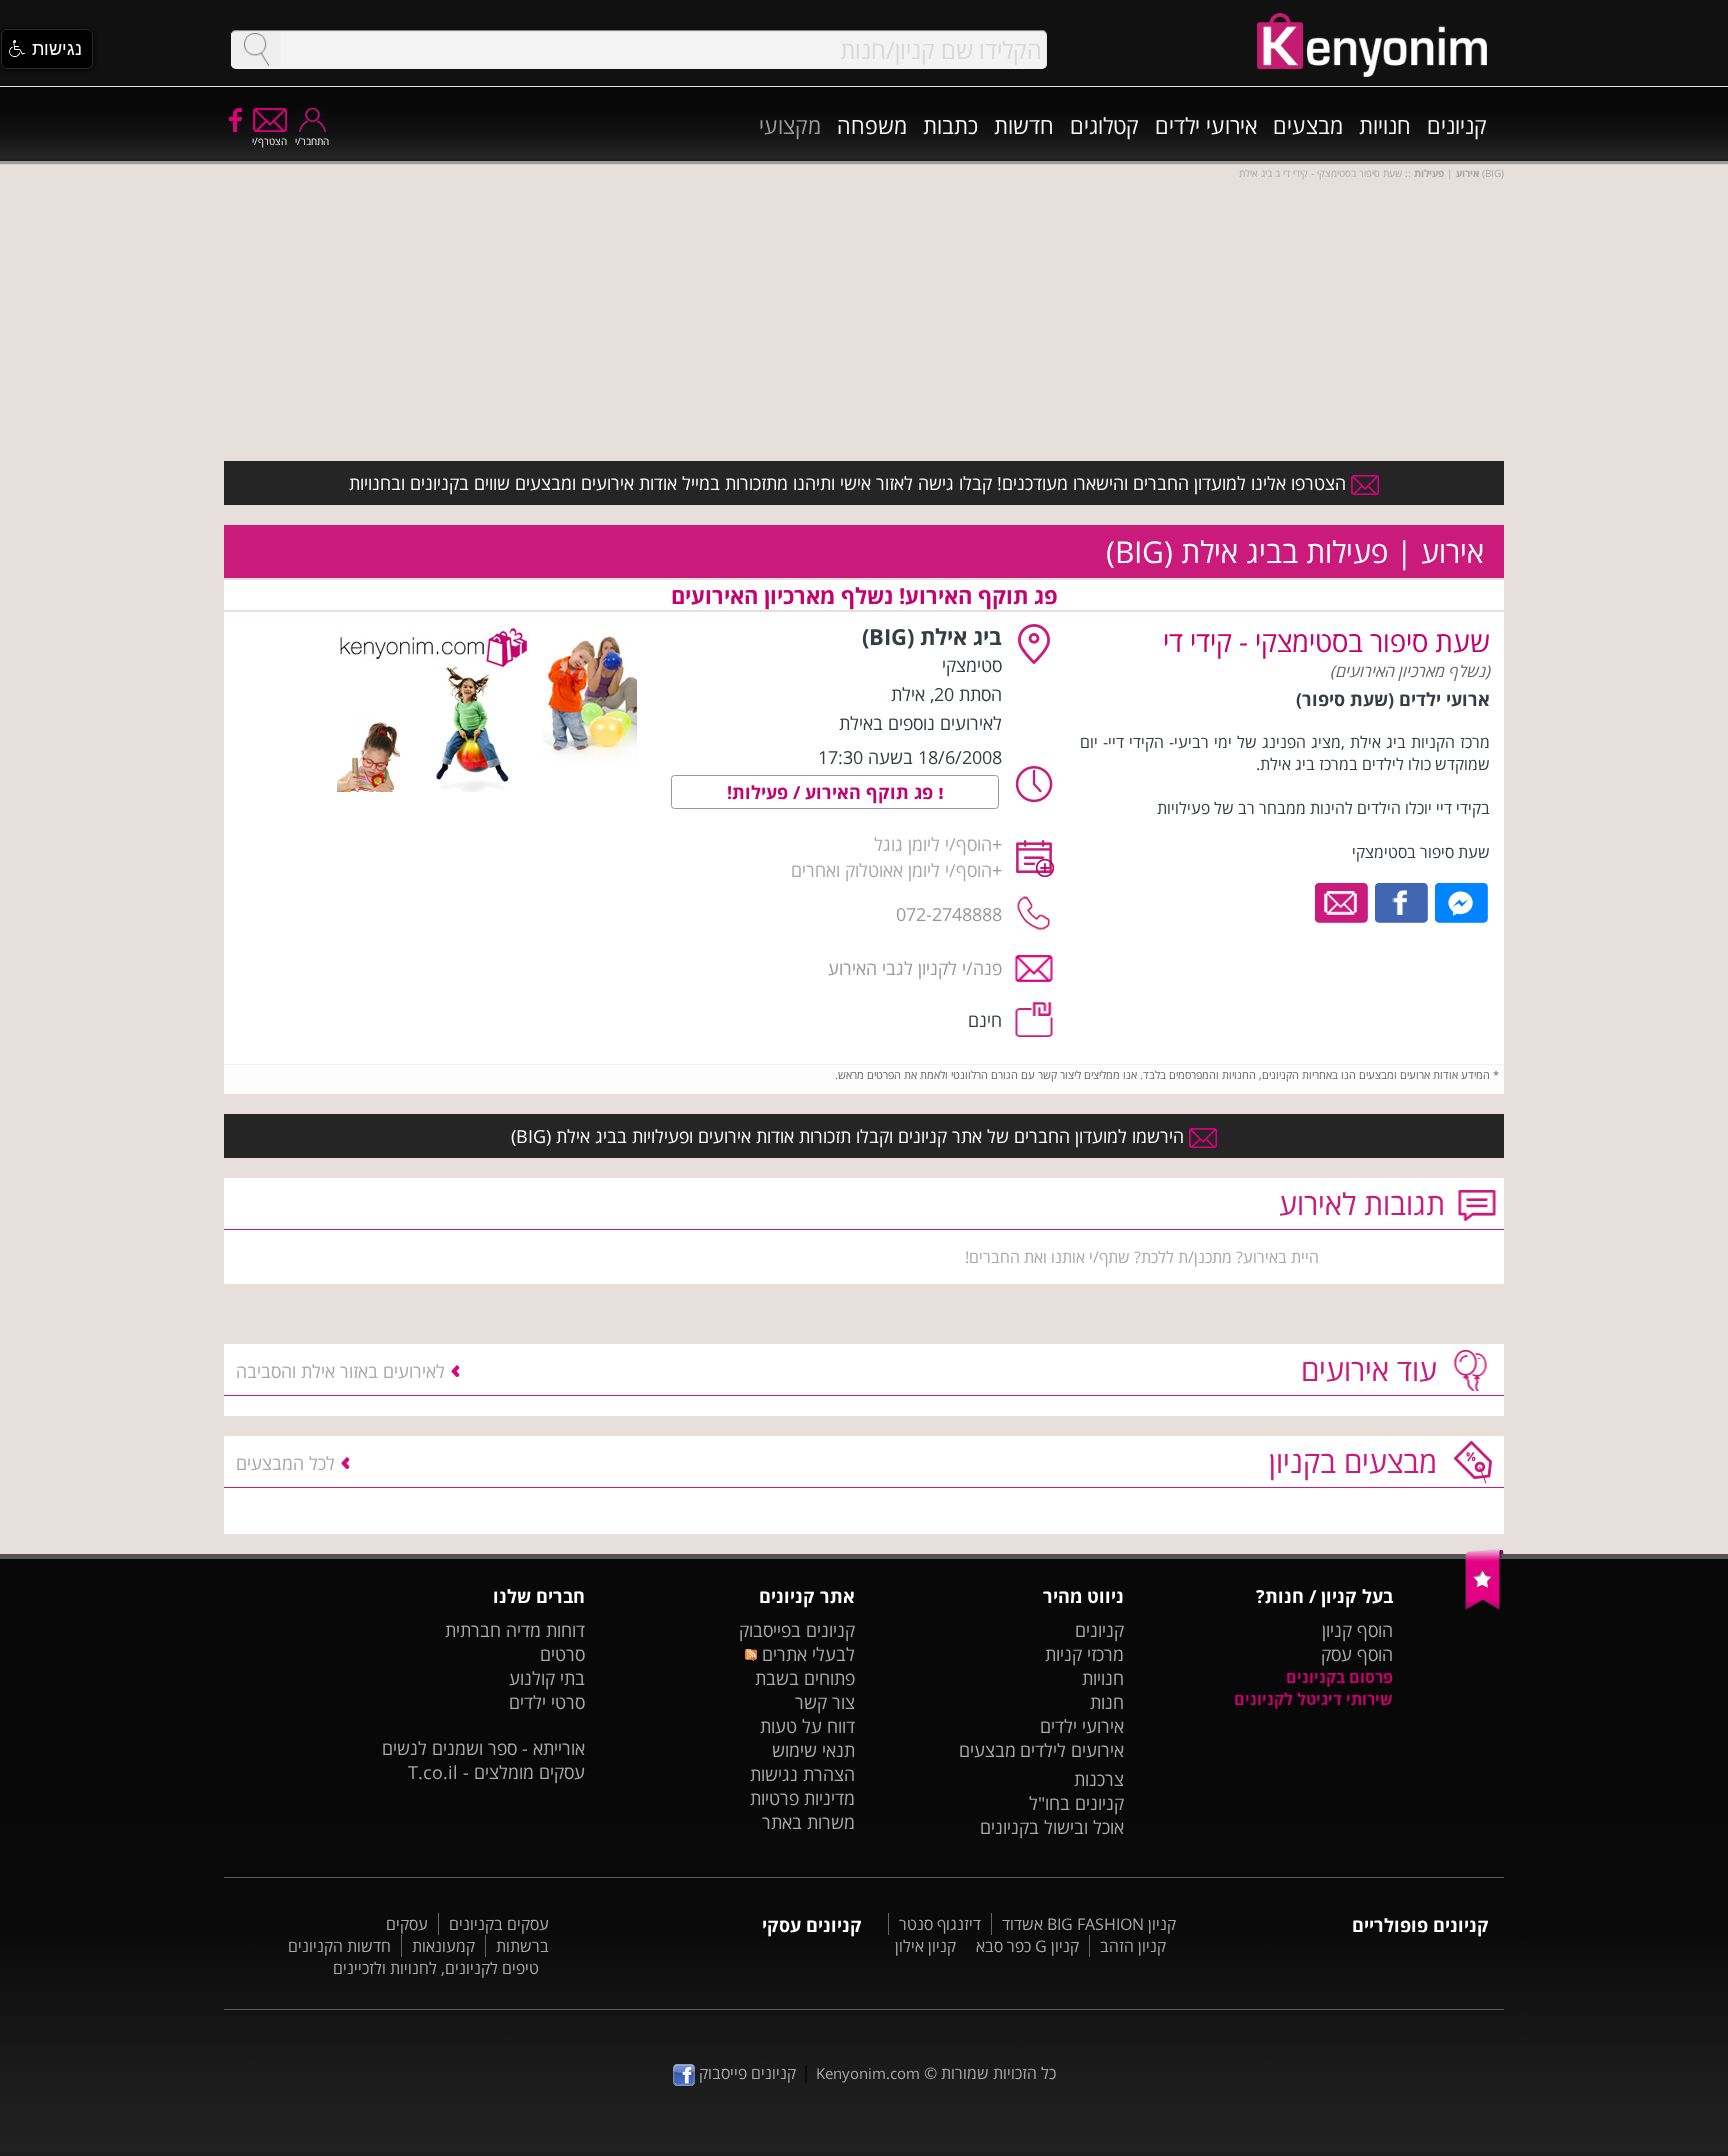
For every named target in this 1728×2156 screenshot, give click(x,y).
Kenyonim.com (868, 2073)
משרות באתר (808, 1822)
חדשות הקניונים (339, 1946)
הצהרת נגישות (802, 1774)
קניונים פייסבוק (745, 2073)
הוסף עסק (1357, 1654)
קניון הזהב (1133, 1946)
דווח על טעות (807, 1726)
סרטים (562, 1654)
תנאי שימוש (813, 1750)
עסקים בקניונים (499, 1924)
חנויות (1385, 125)
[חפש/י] (256, 49)
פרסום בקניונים (1339, 1677)
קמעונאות (443, 1946)
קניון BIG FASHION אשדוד (1089, 1924)
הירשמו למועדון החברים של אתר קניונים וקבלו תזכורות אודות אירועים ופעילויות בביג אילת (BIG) (850, 1136)
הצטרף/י (269, 141)
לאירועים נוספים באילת (920, 723)
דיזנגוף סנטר (940, 1924)
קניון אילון (925, 1946)
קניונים (1457, 125)
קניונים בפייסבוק (797, 1630)
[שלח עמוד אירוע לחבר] (1342, 901)
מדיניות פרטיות (802, 1798)
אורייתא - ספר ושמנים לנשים (483, 1748)
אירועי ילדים (1206, 125)
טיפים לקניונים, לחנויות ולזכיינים (436, 1968)
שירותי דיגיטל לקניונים (1313, 1699)
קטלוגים (1104, 125)
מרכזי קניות (1084, 1654)
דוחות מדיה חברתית (515, 1630)
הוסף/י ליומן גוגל (933, 844)
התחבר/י (312, 141)
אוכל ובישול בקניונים (1052, 1827)
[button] (47, 49)
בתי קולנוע (547, 1678)
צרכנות (1099, 1779)
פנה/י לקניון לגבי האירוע (915, 968)
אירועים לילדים (1072, 1750)
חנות (1107, 1702)
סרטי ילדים (547, 1702)
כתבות (950, 125)
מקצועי (790, 125)
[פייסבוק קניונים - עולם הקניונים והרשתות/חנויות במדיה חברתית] (234, 119)
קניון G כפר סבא (1027, 1946)
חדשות (1024, 125)
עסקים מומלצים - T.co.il (496, 1772)
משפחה (872, 125)
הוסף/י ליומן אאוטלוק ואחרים (891, 870)
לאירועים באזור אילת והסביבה (340, 1371)
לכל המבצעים (285, 1463)
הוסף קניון (1357, 1630)
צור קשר (825, 1702)
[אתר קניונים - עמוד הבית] (1484, 1605)
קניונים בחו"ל (1076, 1803)
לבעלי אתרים (805, 1654)
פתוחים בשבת (805, 1678)
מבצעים (1308, 125)
